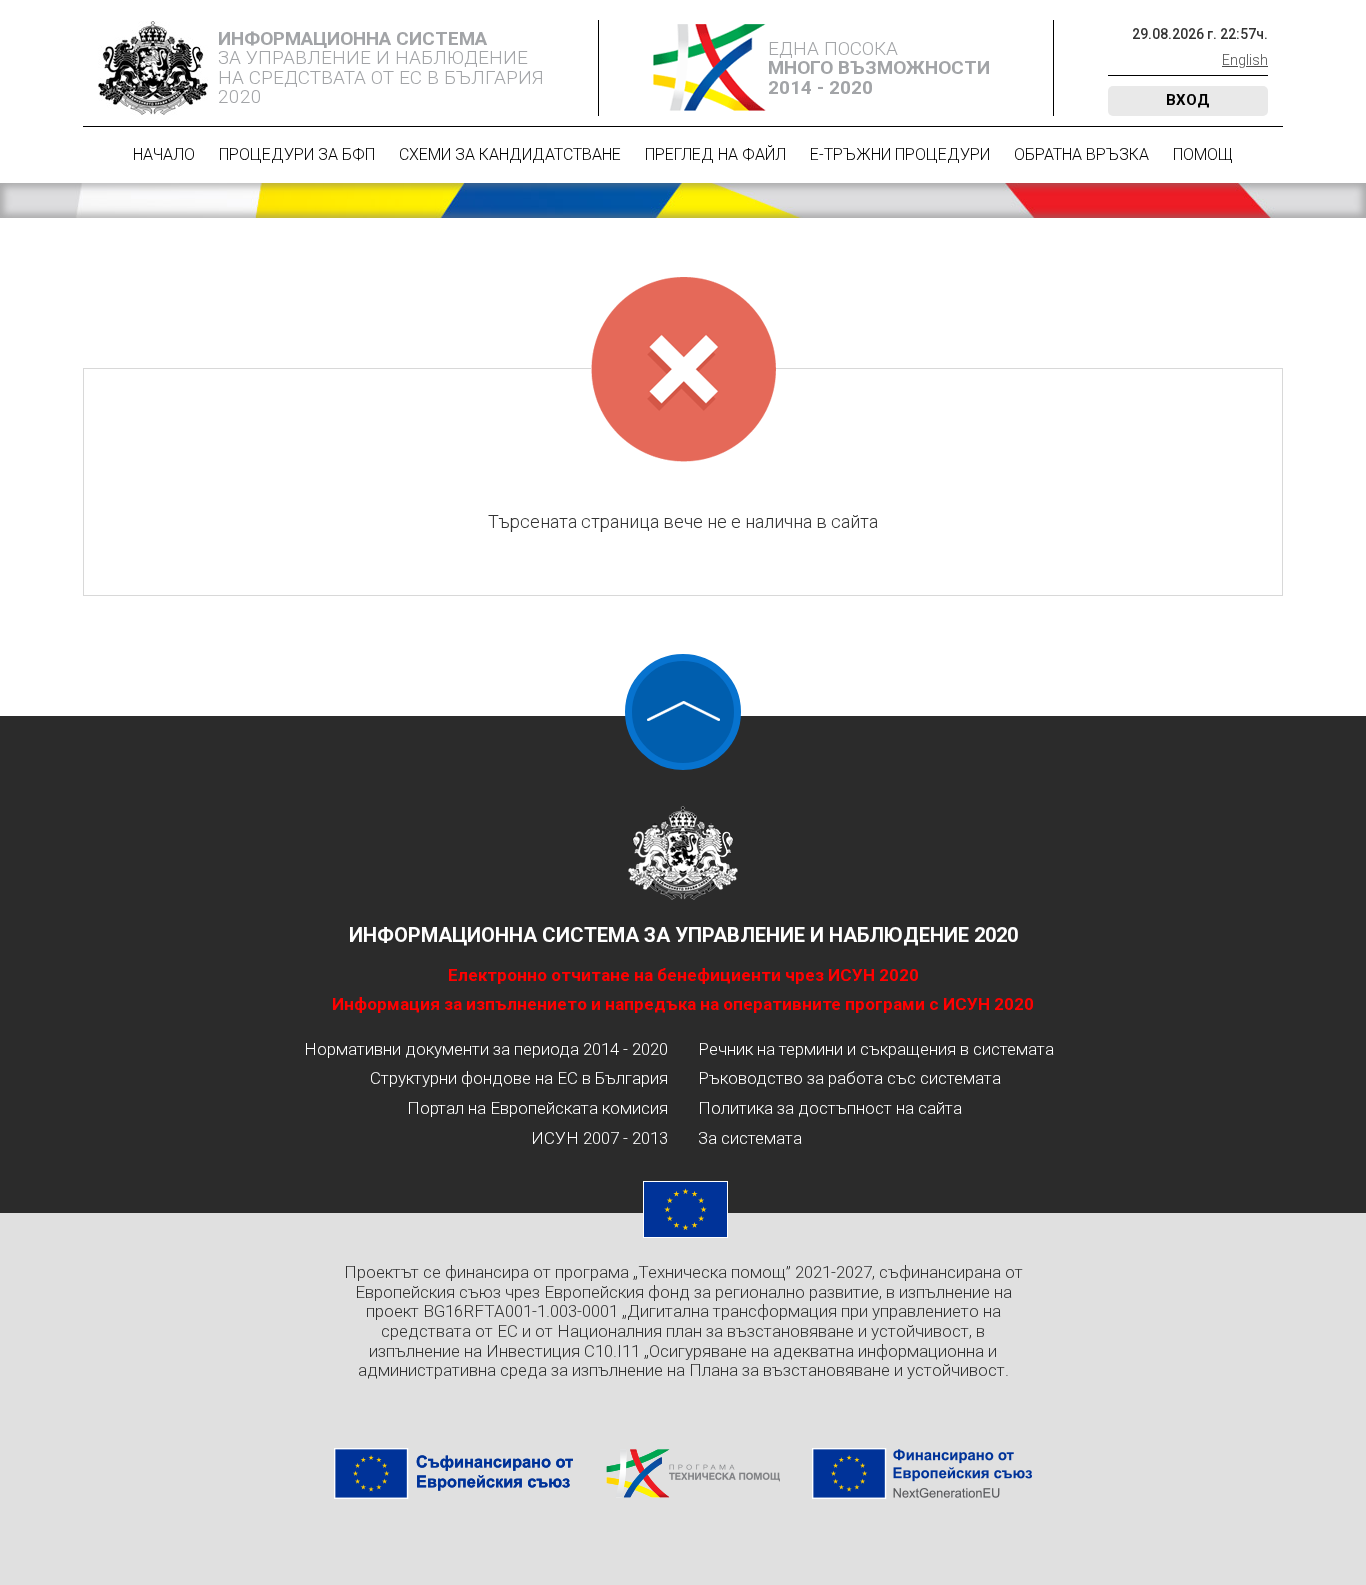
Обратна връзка (1081, 154)
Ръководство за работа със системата (849, 1078)
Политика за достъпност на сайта (830, 1108)
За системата (750, 1138)
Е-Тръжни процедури (900, 154)
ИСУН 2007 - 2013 (599, 1138)
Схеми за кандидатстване (510, 154)
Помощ (1203, 154)
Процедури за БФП (297, 154)
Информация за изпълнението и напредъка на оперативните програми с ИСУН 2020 (683, 1004)
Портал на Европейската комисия (537, 1108)
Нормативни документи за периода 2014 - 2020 (486, 1049)
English (1245, 60)
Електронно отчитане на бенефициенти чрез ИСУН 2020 (683, 975)
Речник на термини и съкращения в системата (876, 1049)
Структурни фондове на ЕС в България (519, 1078)
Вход (1188, 100)
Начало (164, 154)
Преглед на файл (715, 154)
